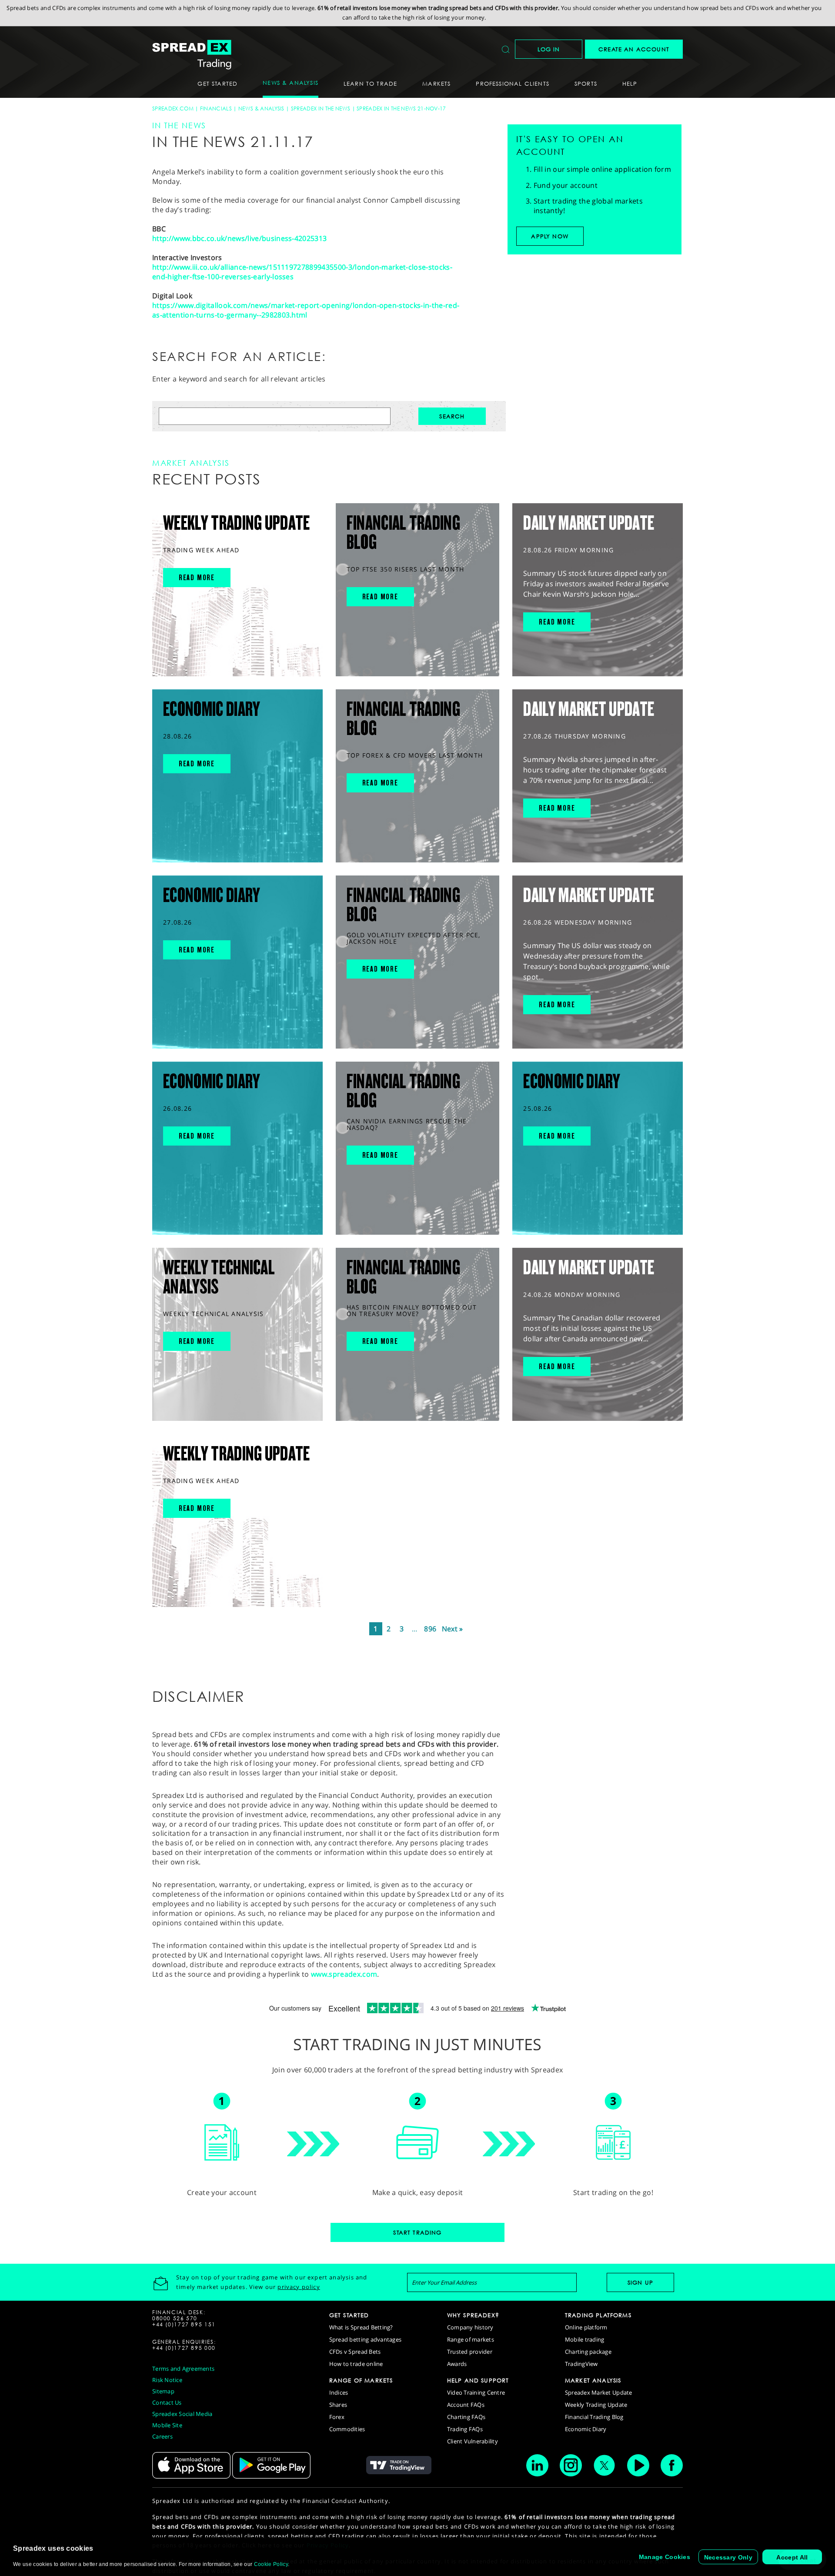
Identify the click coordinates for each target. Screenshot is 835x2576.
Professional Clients (512, 84)
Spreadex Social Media (182, 2414)
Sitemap (163, 2391)
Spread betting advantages (366, 2339)
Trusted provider (470, 2352)
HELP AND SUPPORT (478, 2380)
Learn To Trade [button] (370, 84)
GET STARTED (349, 2315)
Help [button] (630, 84)
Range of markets (471, 2339)
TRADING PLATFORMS (598, 2315)
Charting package (588, 2352)
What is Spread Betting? (361, 2327)
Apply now (550, 236)
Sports (586, 84)
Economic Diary (586, 2429)
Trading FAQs (465, 2429)
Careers (162, 2436)
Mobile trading (585, 2339)
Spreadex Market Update (599, 2392)
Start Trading (417, 2232)
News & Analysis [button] (291, 83)
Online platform (586, 2327)
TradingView (581, 2364)
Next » (453, 1629)
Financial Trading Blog (594, 2417)
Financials (216, 109)
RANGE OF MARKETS (361, 2380)
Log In (549, 49)
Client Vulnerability (473, 2441)
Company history (470, 2327)
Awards (457, 2364)
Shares (338, 2405)
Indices (339, 2392)
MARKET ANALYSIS (593, 2380)
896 (430, 1629)
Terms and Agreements (183, 2369)
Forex (337, 2417)
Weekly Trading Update (596, 2405)
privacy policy (299, 2287)
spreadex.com (173, 109)
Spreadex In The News (321, 109)
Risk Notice (167, 2380)
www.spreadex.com (344, 1974)
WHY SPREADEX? (473, 2315)
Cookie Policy (271, 2564)
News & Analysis (261, 109)
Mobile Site (167, 2425)
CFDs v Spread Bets (355, 2352)
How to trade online (356, 2364)
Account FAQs (466, 2405)
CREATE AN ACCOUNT (634, 49)
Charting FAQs (466, 2417)
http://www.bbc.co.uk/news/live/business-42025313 (239, 238)
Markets (436, 84)
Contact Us (167, 2402)
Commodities (347, 2429)
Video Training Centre (476, 2392)
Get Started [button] (217, 84)
